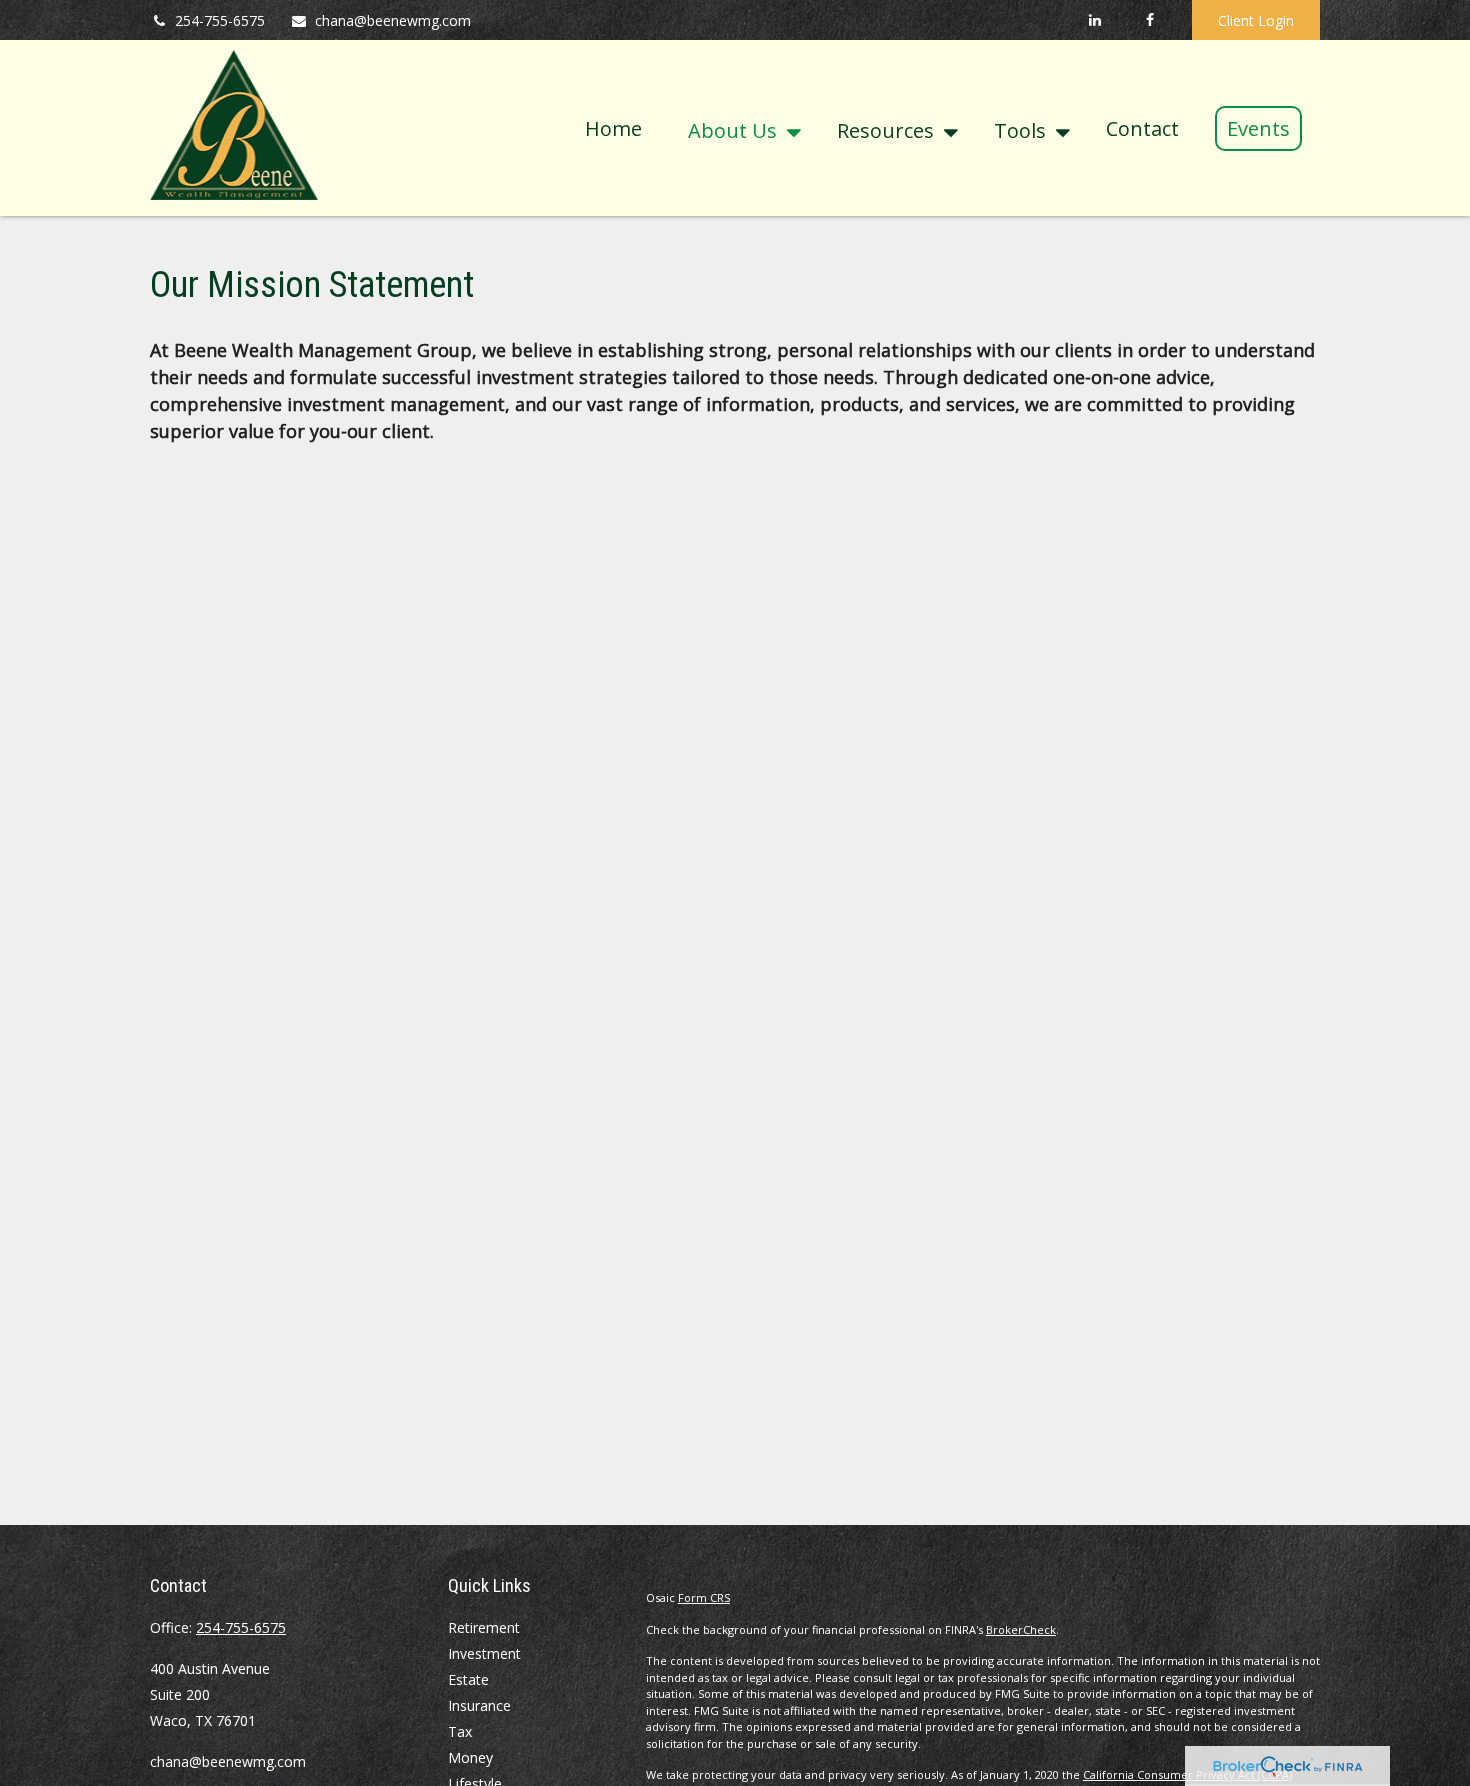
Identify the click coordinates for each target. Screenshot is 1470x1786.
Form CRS (704, 1597)
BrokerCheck (1021, 1629)
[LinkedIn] (1094, 20)
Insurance (479, 1705)
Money (470, 1757)
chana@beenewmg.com (393, 20)
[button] (613, 128)
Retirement (484, 1627)
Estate (468, 1679)
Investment (484, 1653)
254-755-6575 (220, 20)
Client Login (1256, 20)
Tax (460, 1731)
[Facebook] (1149, 20)
